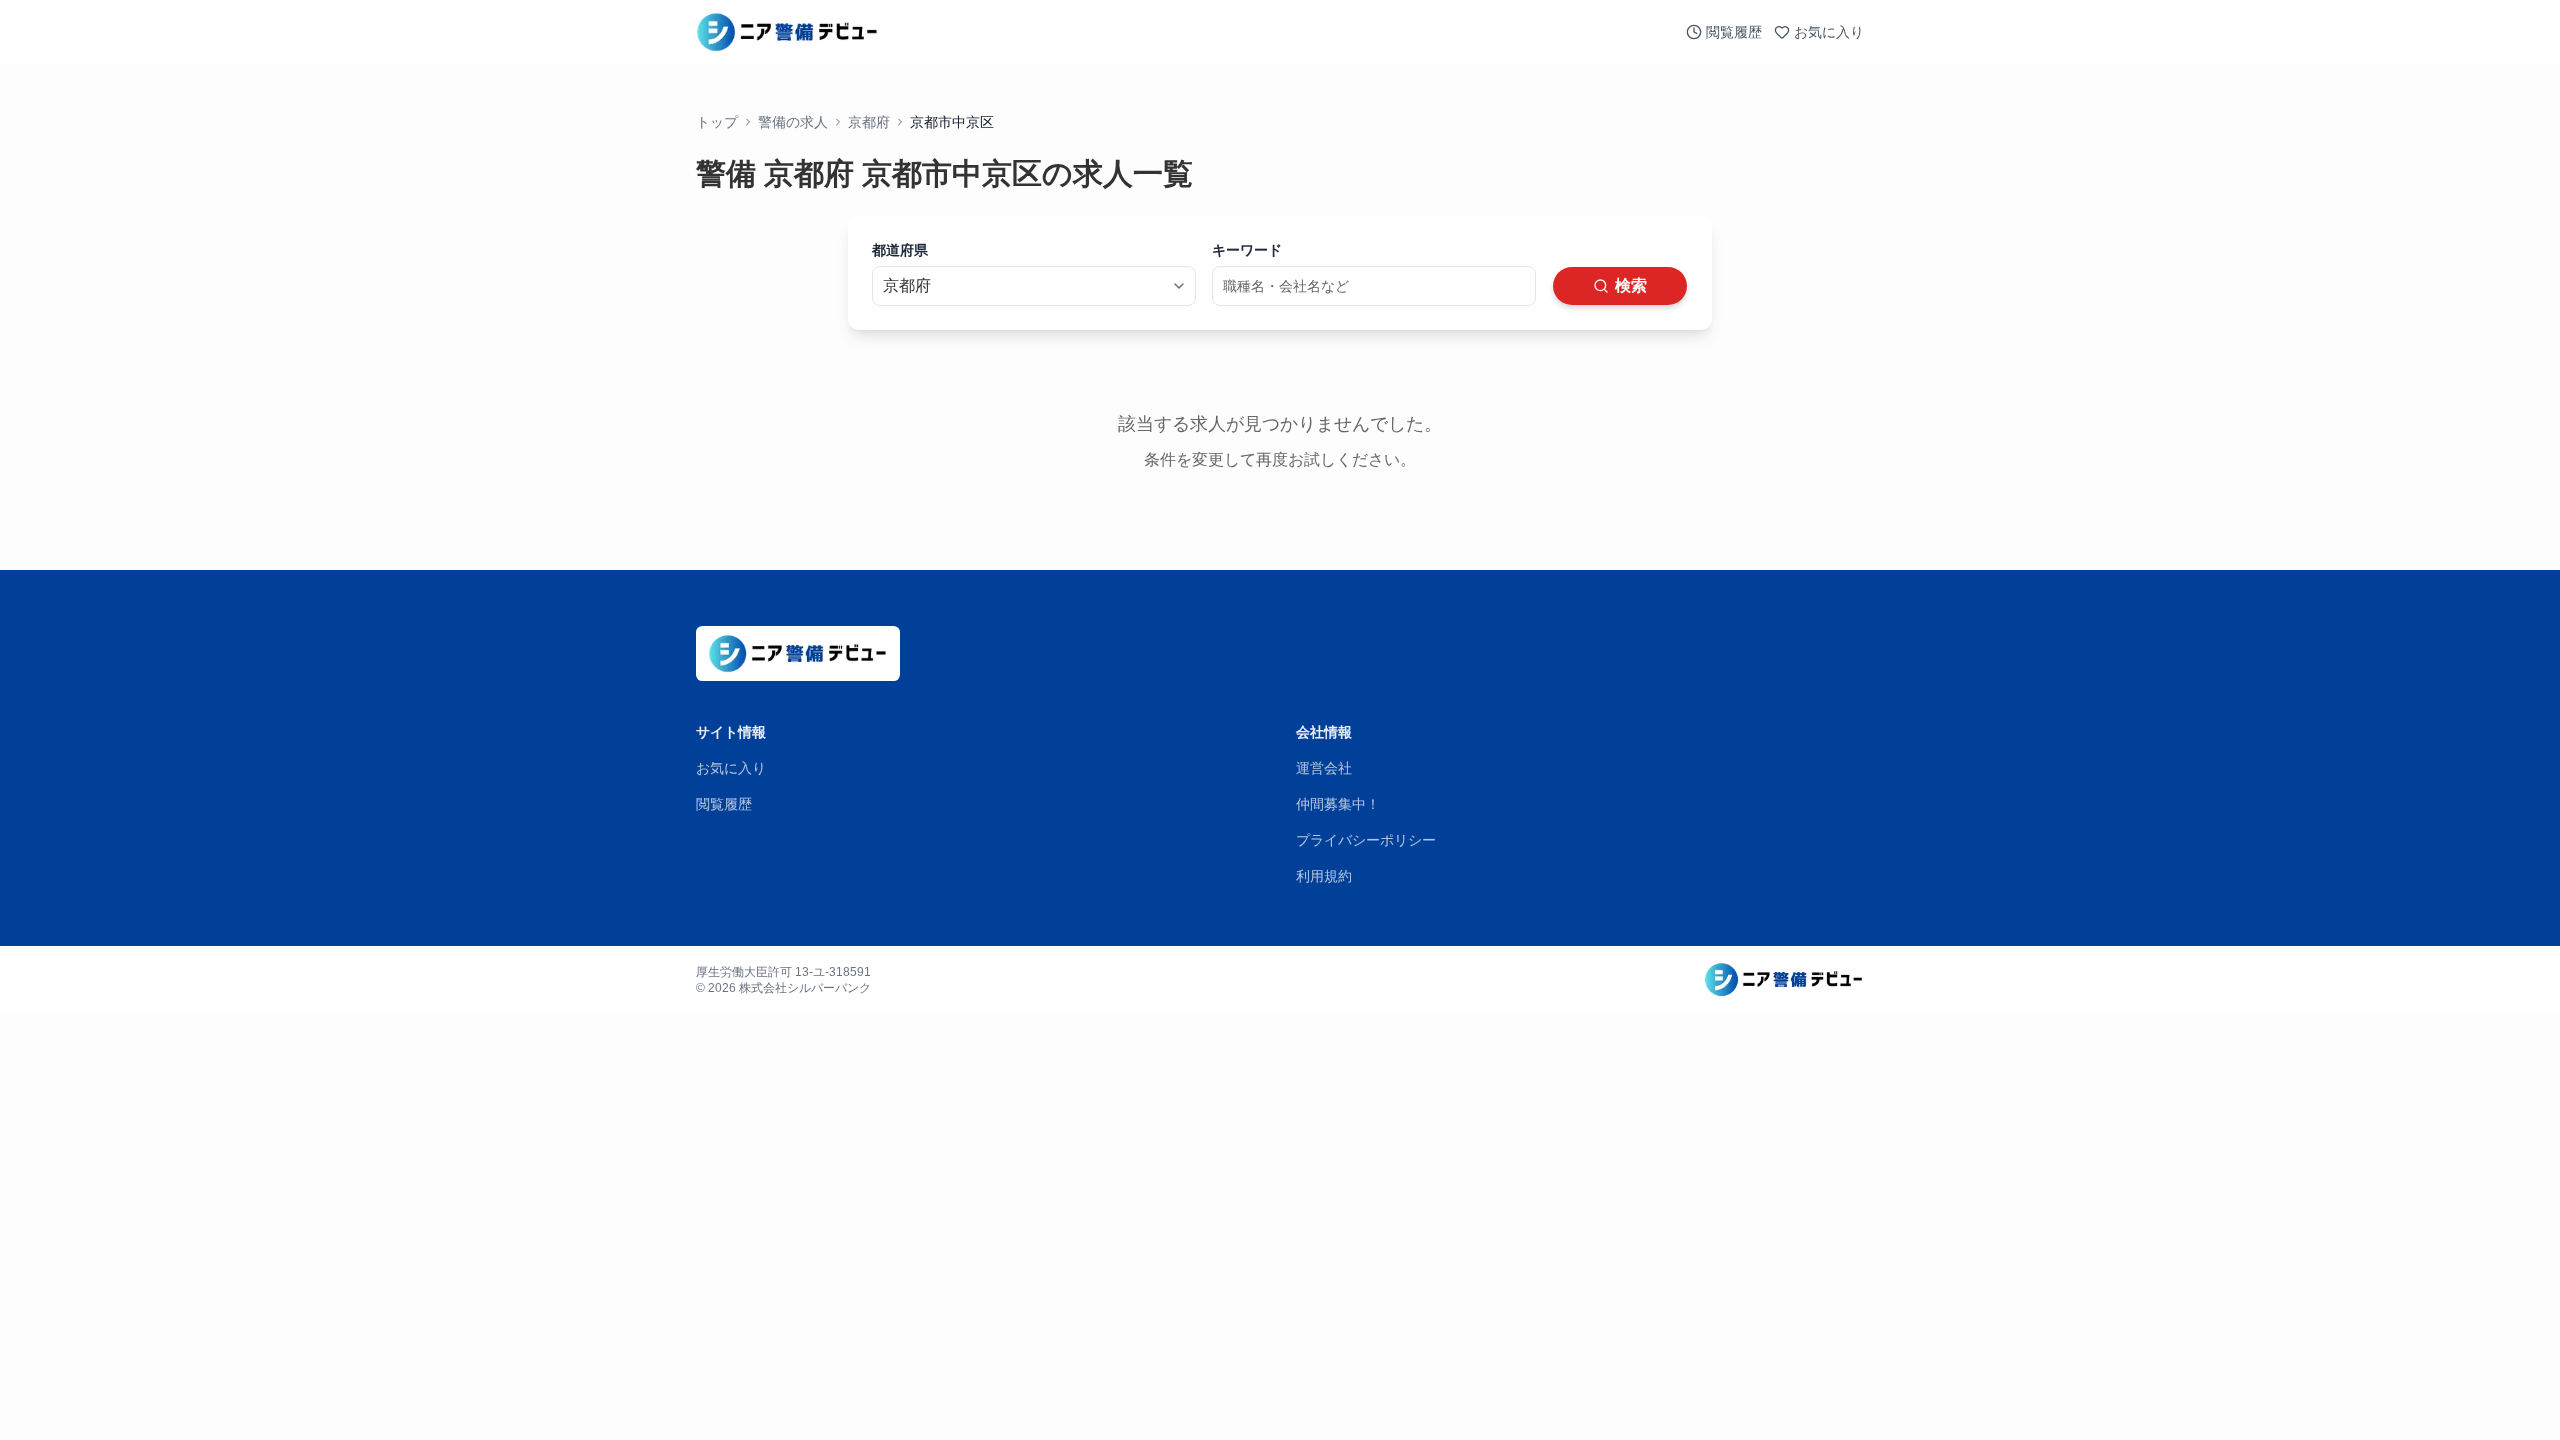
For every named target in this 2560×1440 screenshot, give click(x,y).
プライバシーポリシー (1366, 840)
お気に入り (1829, 32)
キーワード (1247, 250)
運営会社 (1324, 768)
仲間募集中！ (1338, 804)
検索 (1631, 285)
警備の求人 (793, 122)
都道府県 (900, 250)
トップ (717, 122)
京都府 (869, 122)
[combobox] (1034, 286)
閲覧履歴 (1734, 32)
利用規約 (1324, 876)
